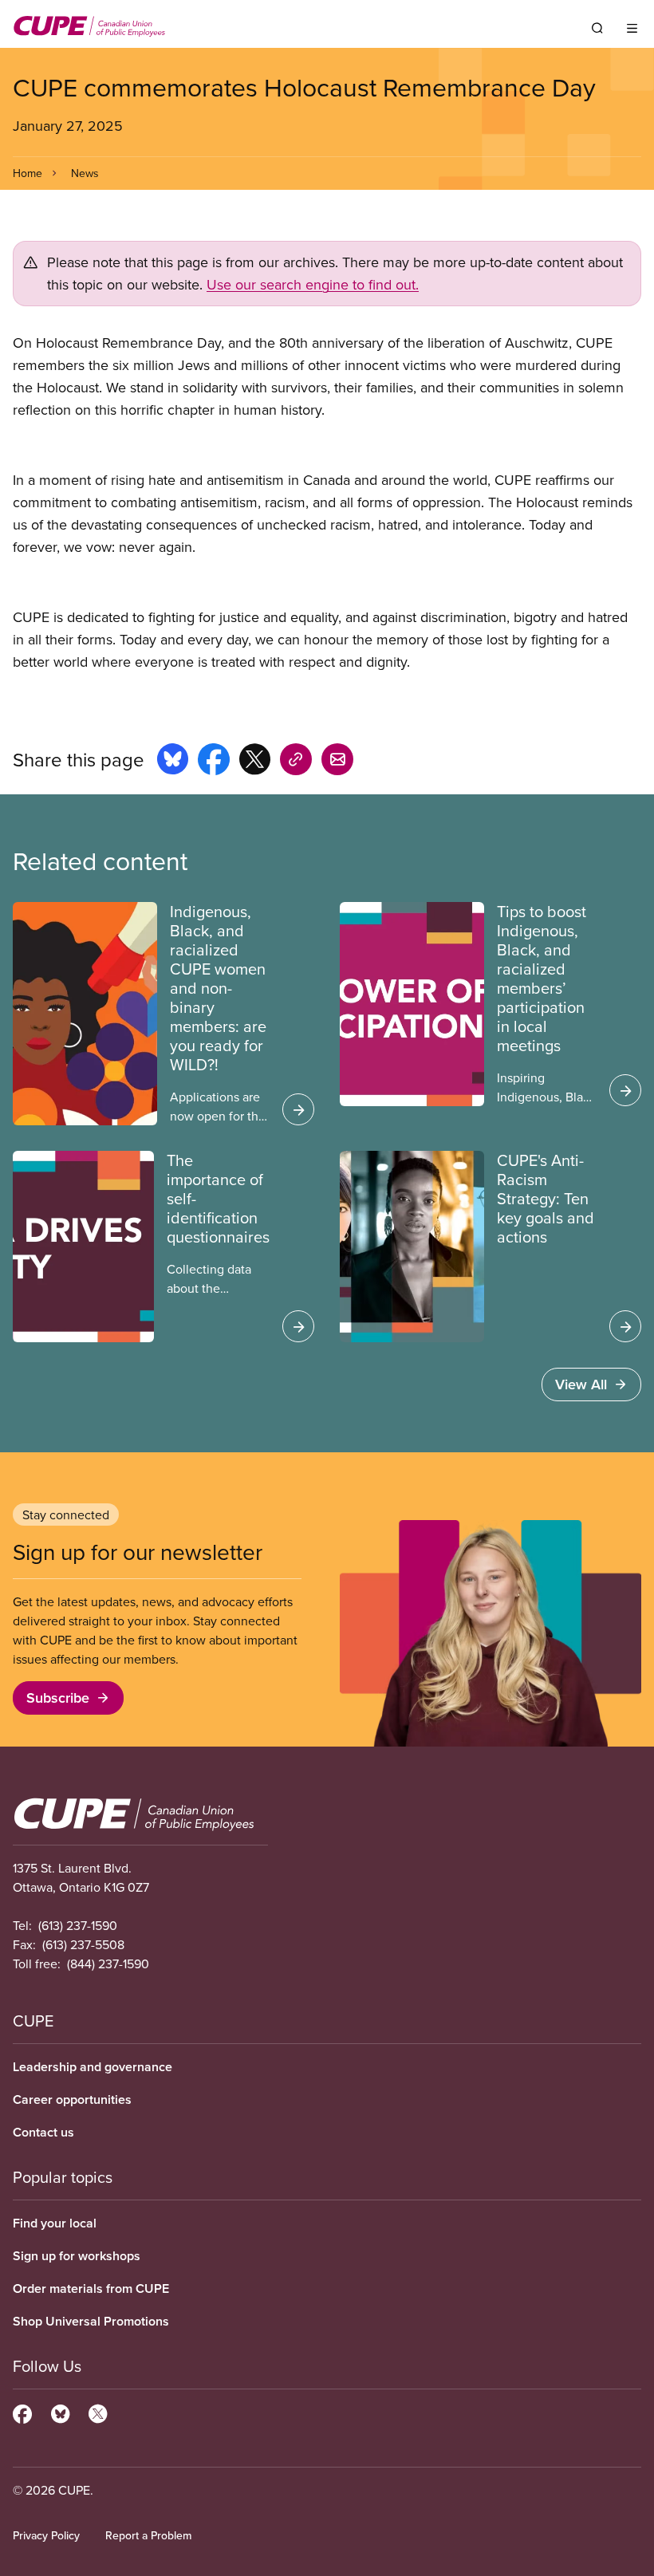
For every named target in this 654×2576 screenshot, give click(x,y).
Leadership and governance (93, 2067)
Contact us (43, 2132)
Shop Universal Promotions (91, 2321)
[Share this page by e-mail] (337, 762)
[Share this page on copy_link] (296, 762)
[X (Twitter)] (98, 2412)
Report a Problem (148, 2535)
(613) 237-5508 (83, 1944)
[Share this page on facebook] (214, 762)
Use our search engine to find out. (313, 284)
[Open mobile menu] (632, 28)
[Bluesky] (60, 2412)
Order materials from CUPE (91, 2288)
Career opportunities (72, 2099)
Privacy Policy (46, 2535)
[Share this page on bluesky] (173, 762)
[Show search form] (597, 28)
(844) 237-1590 (108, 1964)
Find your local (55, 2223)
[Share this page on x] (255, 762)
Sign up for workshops (77, 2256)
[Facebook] (22, 2412)
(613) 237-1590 (78, 1925)
